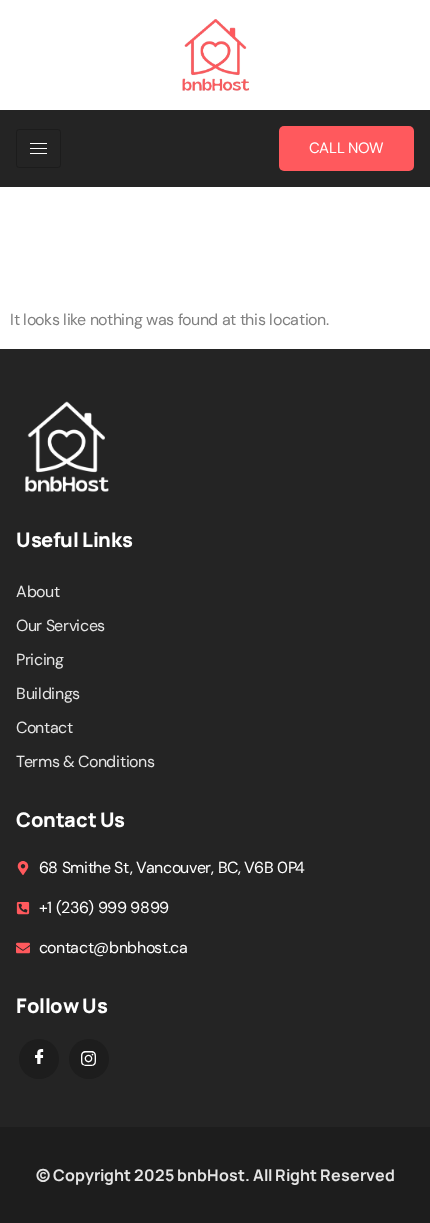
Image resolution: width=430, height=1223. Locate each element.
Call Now (346, 148)
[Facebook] (39, 1059)
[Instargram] (89, 1059)
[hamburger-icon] (38, 148)
